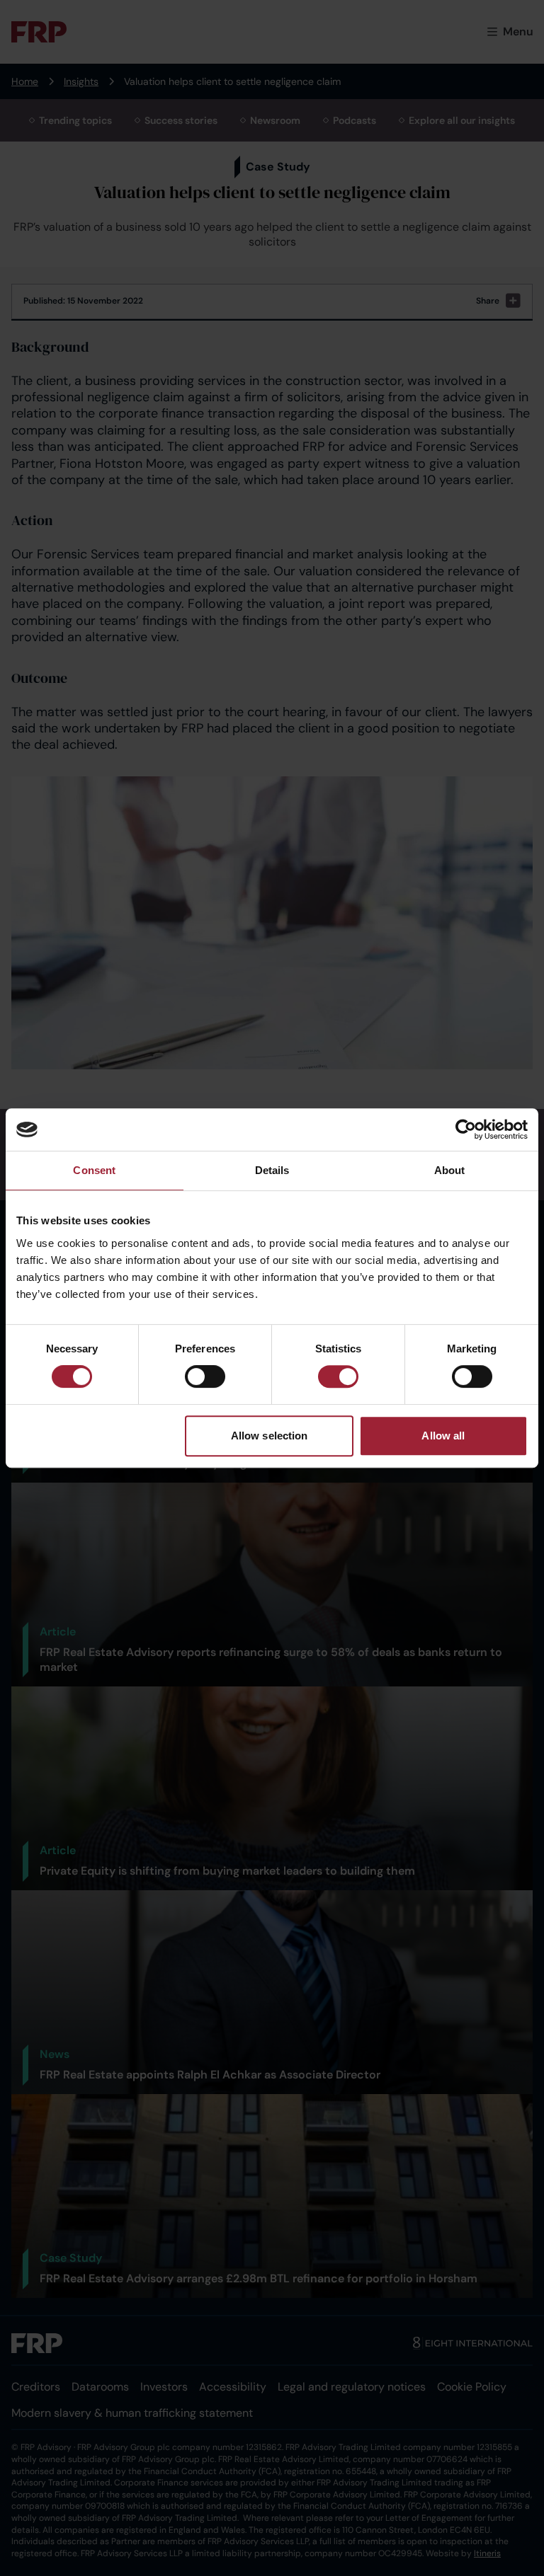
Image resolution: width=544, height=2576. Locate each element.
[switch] (205, 1376)
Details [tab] (272, 1170)
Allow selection (270, 1436)
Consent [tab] (94, 1170)
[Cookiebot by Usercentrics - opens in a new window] (466, 1129)
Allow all (443, 1436)
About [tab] (450, 1170)
